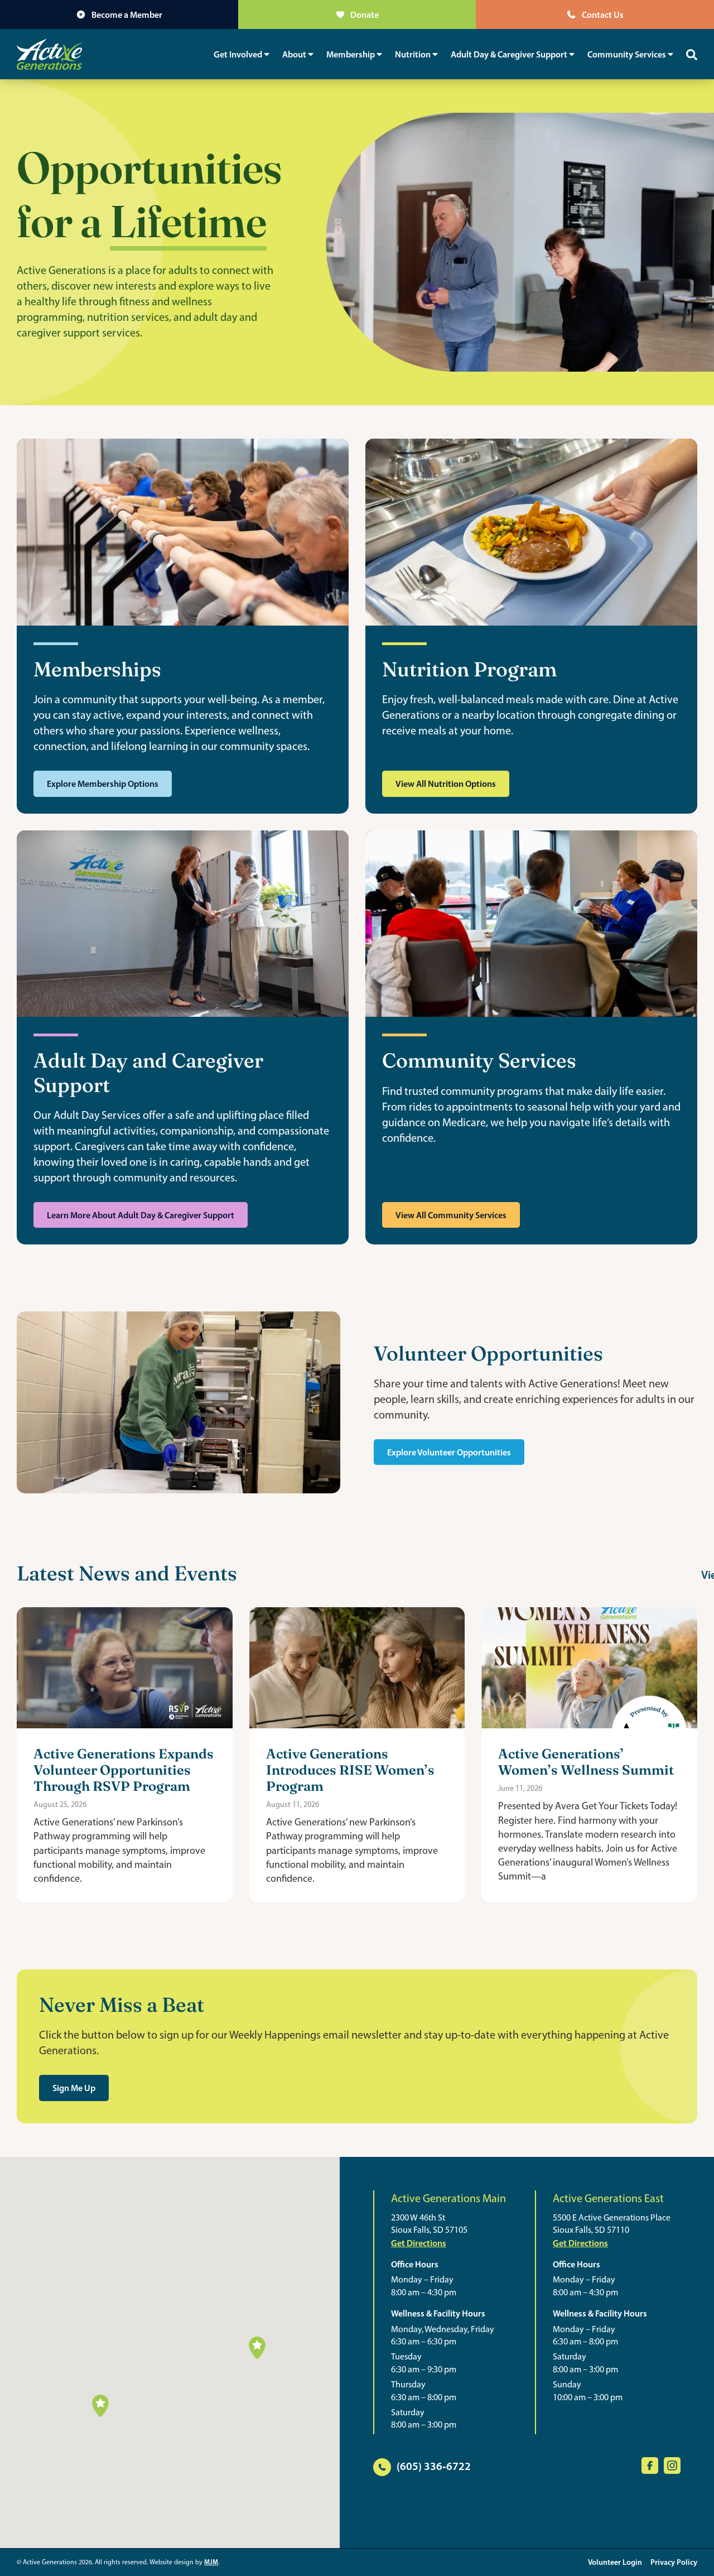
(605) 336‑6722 (434, 2466)
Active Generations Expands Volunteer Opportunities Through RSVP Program (124, 1769)
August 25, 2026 (60, 1804)
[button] (100, 2406)
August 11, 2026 (293, 1804)
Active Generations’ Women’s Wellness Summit (586, 1761)
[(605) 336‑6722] (382, 2467)
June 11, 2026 (520, 1788)
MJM (211, 2562)
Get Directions (419, 2243)
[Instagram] (672, 2466)
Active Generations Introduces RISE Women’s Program (350, 1769)
